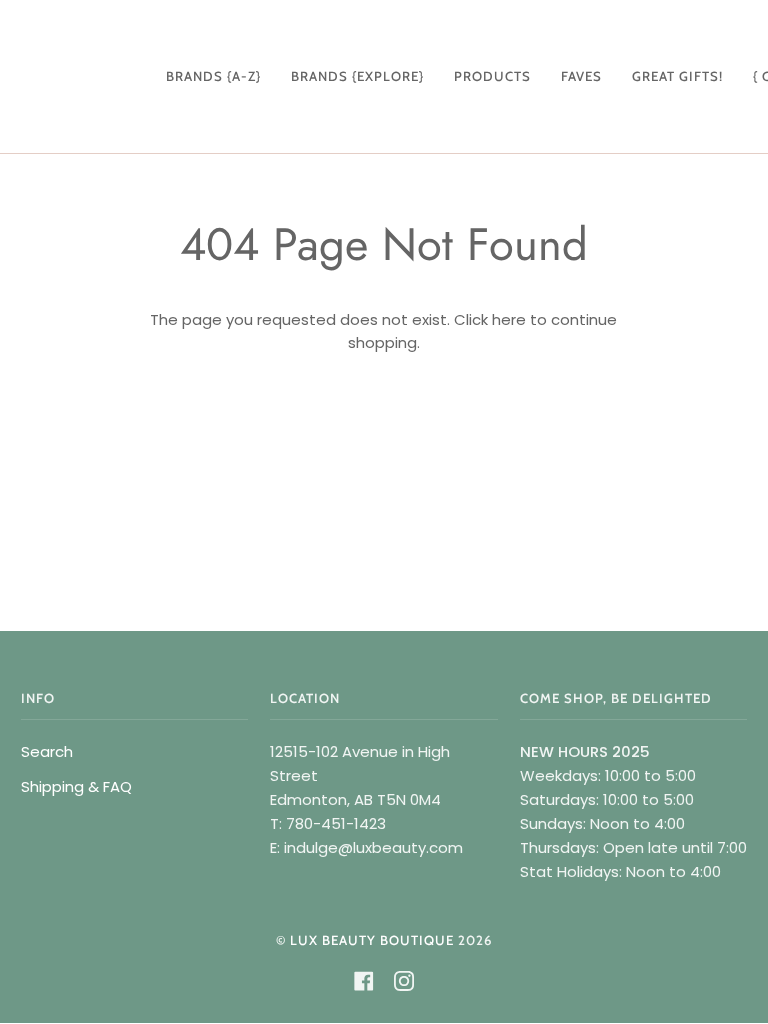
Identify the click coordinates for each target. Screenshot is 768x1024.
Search (47, 751)
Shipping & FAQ (76, 786)
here (509, 319)
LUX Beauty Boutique (372, 940)
